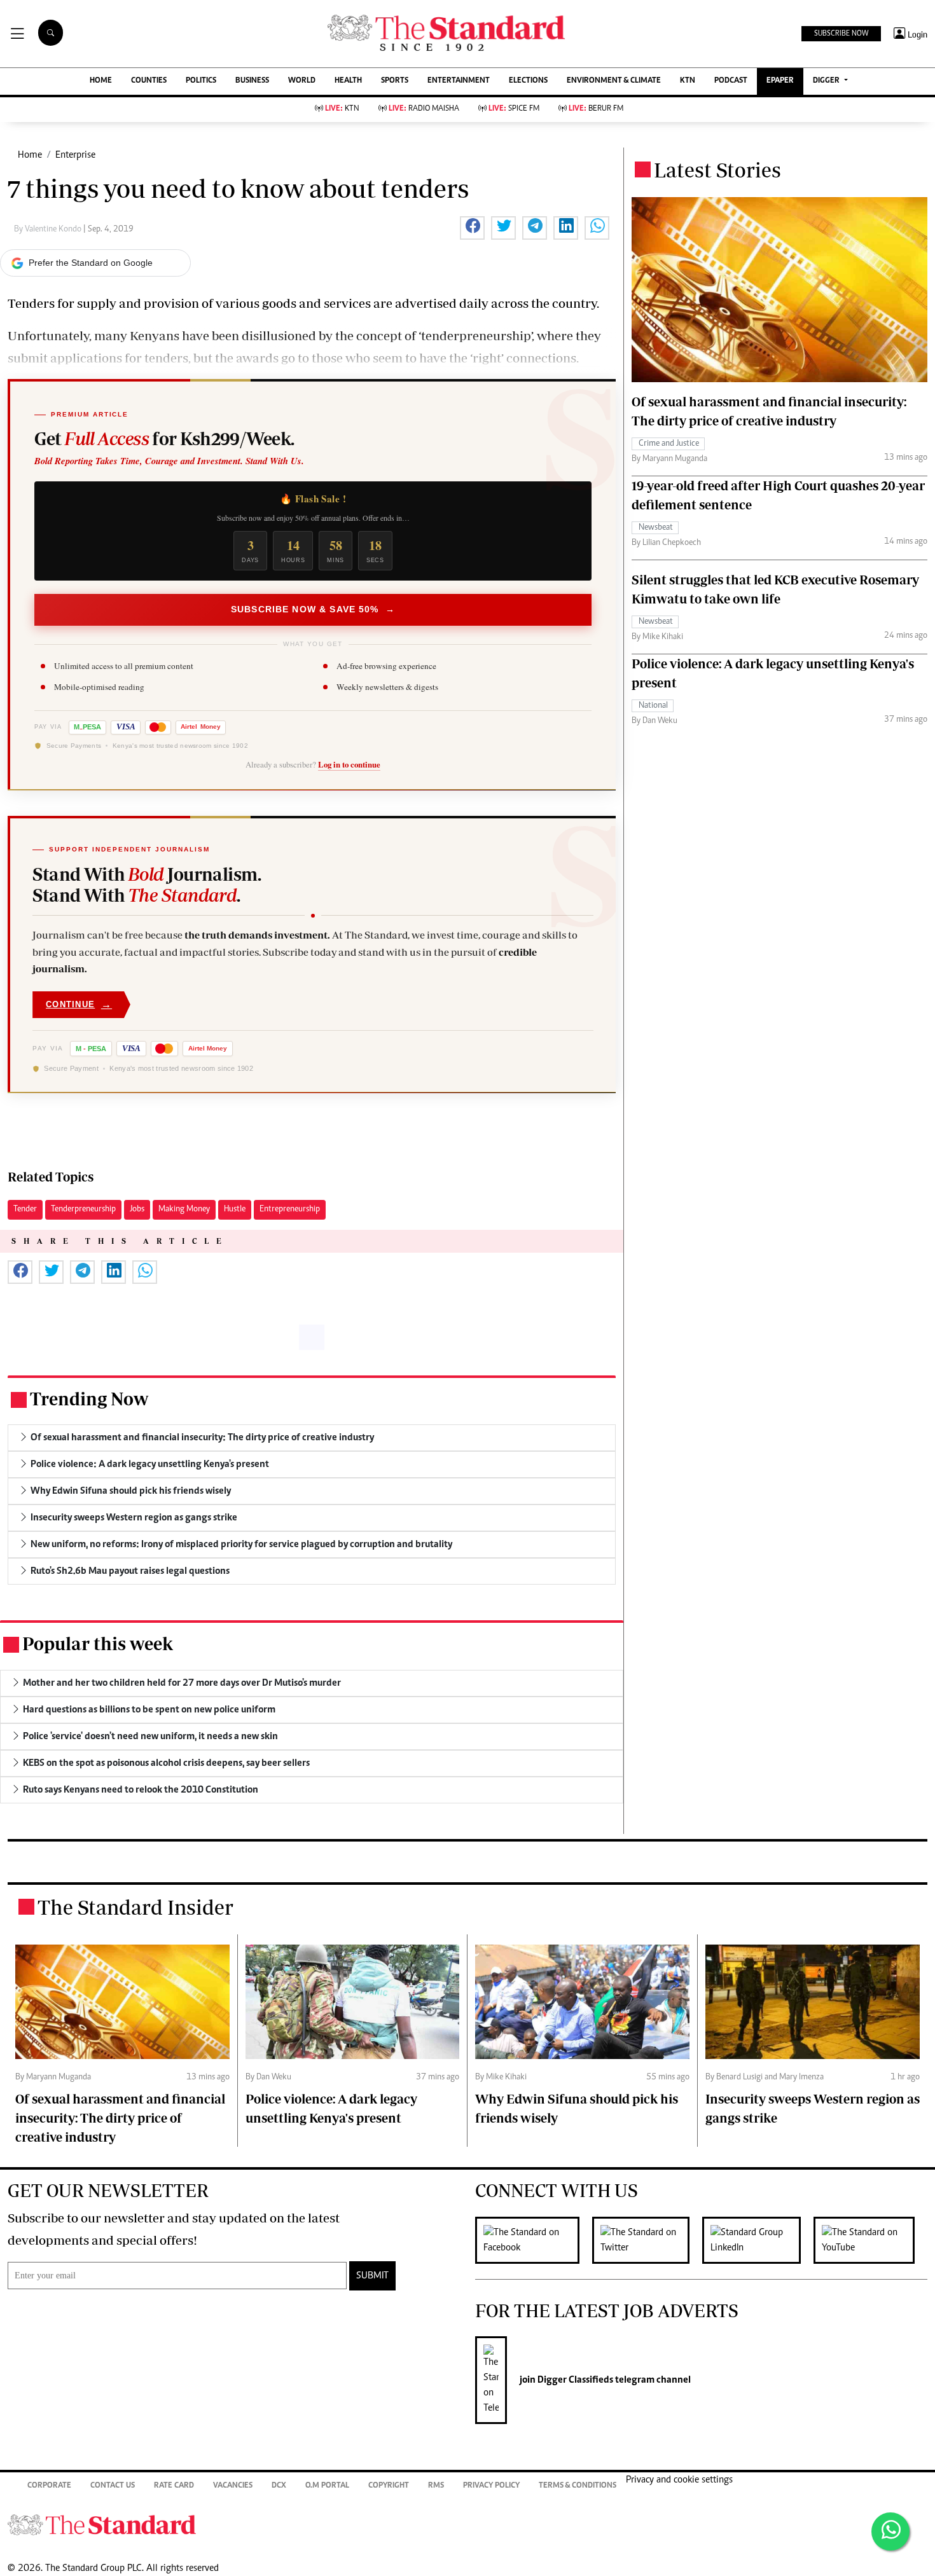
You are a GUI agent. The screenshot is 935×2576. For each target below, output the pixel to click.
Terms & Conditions (578, 2486)
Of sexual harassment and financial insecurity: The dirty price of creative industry (120, 2118)
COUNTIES (149, 81)
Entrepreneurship (290, 1209)
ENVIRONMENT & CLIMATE (614, 81)
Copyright (389, 2486)
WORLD (302, 81)
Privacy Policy (491, 2486)
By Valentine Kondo (49, 230)
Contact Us (113, 2486)
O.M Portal (327, 2486)
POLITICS (201, 81)
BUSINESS (252, 81)
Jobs (137, 1209)
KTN (688, 81)
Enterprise (75, 155)
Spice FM (514, 109)
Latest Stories (717, 170)
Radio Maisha (424, 109)
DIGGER (827, 81)
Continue (79, 1004)
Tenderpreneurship (83, 1209)
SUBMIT (372, 2276)
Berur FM (596, 109)
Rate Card (174, 2486)
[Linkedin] (758, 2240)
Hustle (235, 1209)
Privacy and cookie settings (679, 2480)
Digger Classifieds (574, 2380)
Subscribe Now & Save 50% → (313, 609)
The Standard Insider (135, 1907)
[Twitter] (647, 2240)
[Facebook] (534, 2240)
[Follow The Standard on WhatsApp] (890, 2531)
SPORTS (395, 81)
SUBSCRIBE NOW (841, 34)
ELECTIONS (528, 81)
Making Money (184, 1209)
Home (30, 155)
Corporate (49, 2486)
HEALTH (348, 81)
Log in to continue (349, 764)
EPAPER (780, 81)
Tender (25, 1209)
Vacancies (233, 2486)
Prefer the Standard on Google (91, 263)
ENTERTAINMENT (459, 81)
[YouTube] (870, 2240)
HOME (101, 81)
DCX (279, 2486)
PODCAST (731, 81)
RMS (436, 2486)
